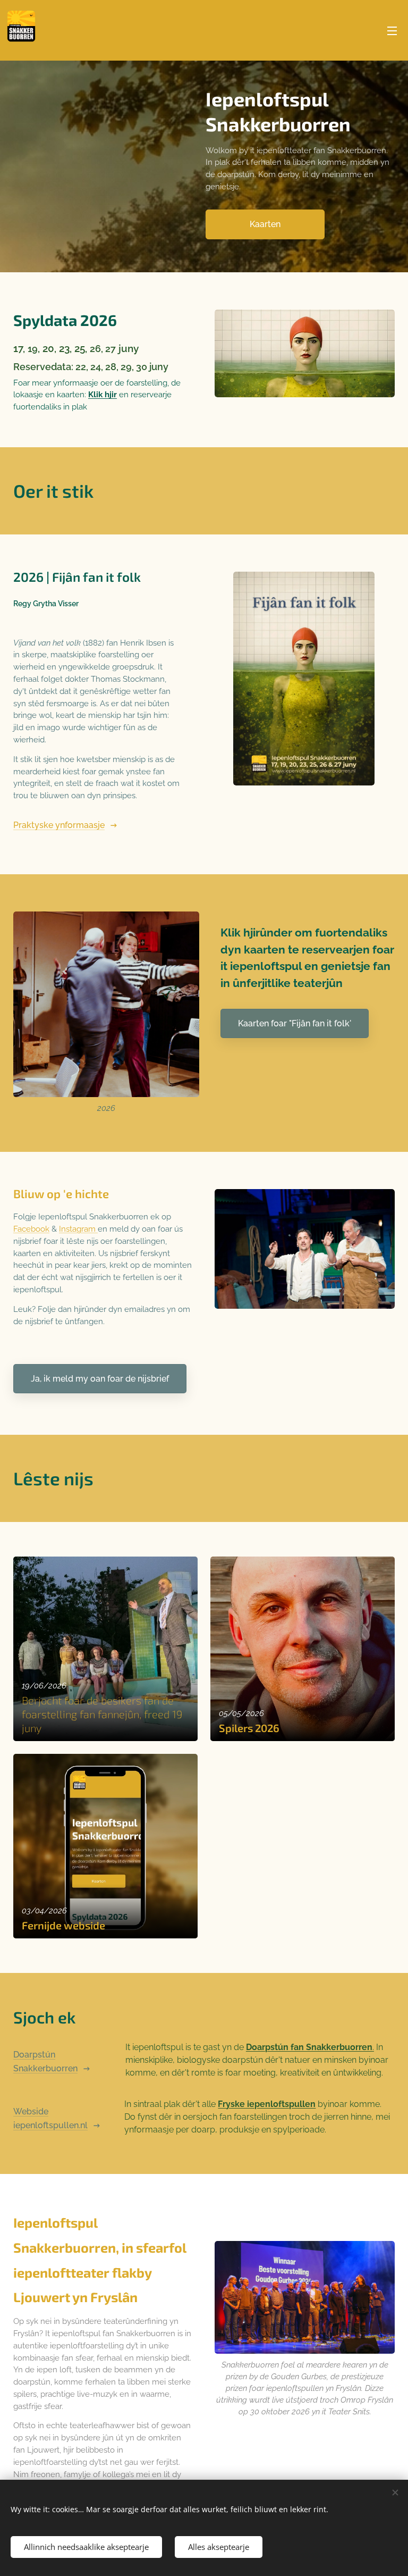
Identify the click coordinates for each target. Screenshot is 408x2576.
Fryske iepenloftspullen (267, 2104)
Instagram (78, 1229)
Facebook (31, 1229)
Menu (392, 30)
